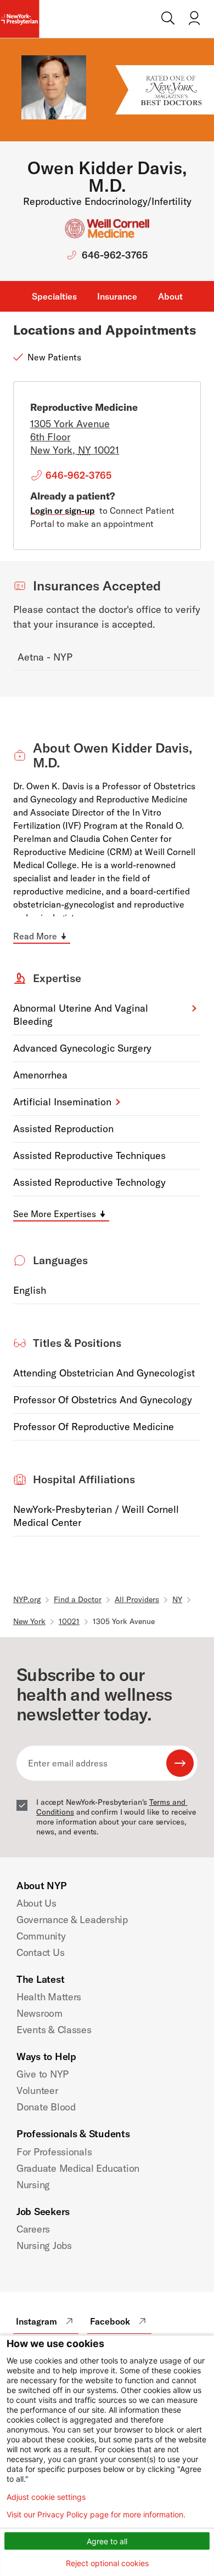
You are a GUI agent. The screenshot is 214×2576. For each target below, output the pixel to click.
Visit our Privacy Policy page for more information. (96, 2515)
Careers (33, 2229)
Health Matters (49, 1997)
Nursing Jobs (44, 2245)
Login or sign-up (63, 510)
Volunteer (37, 2090)
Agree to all (107, 2541)
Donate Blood (46, 2107)
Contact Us (40, 1952)
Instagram (36, 2321)
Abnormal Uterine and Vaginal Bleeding (81, 1015)
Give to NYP (43, 2074)
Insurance (117, 296)
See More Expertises (55, 1214)
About (170, 296)
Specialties (54, 296)
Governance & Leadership (72, 1920)
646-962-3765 (115, 255)
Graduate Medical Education (78, 2168)
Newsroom (40, 2013)
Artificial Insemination (62, 1102)
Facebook (110, 2321)
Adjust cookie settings (46, 2497)
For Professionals (54, 2152)
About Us (36, 1903)
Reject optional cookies (107, 2563)
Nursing (33, 2185)
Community (41, 1936)
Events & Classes (54, 2030)
